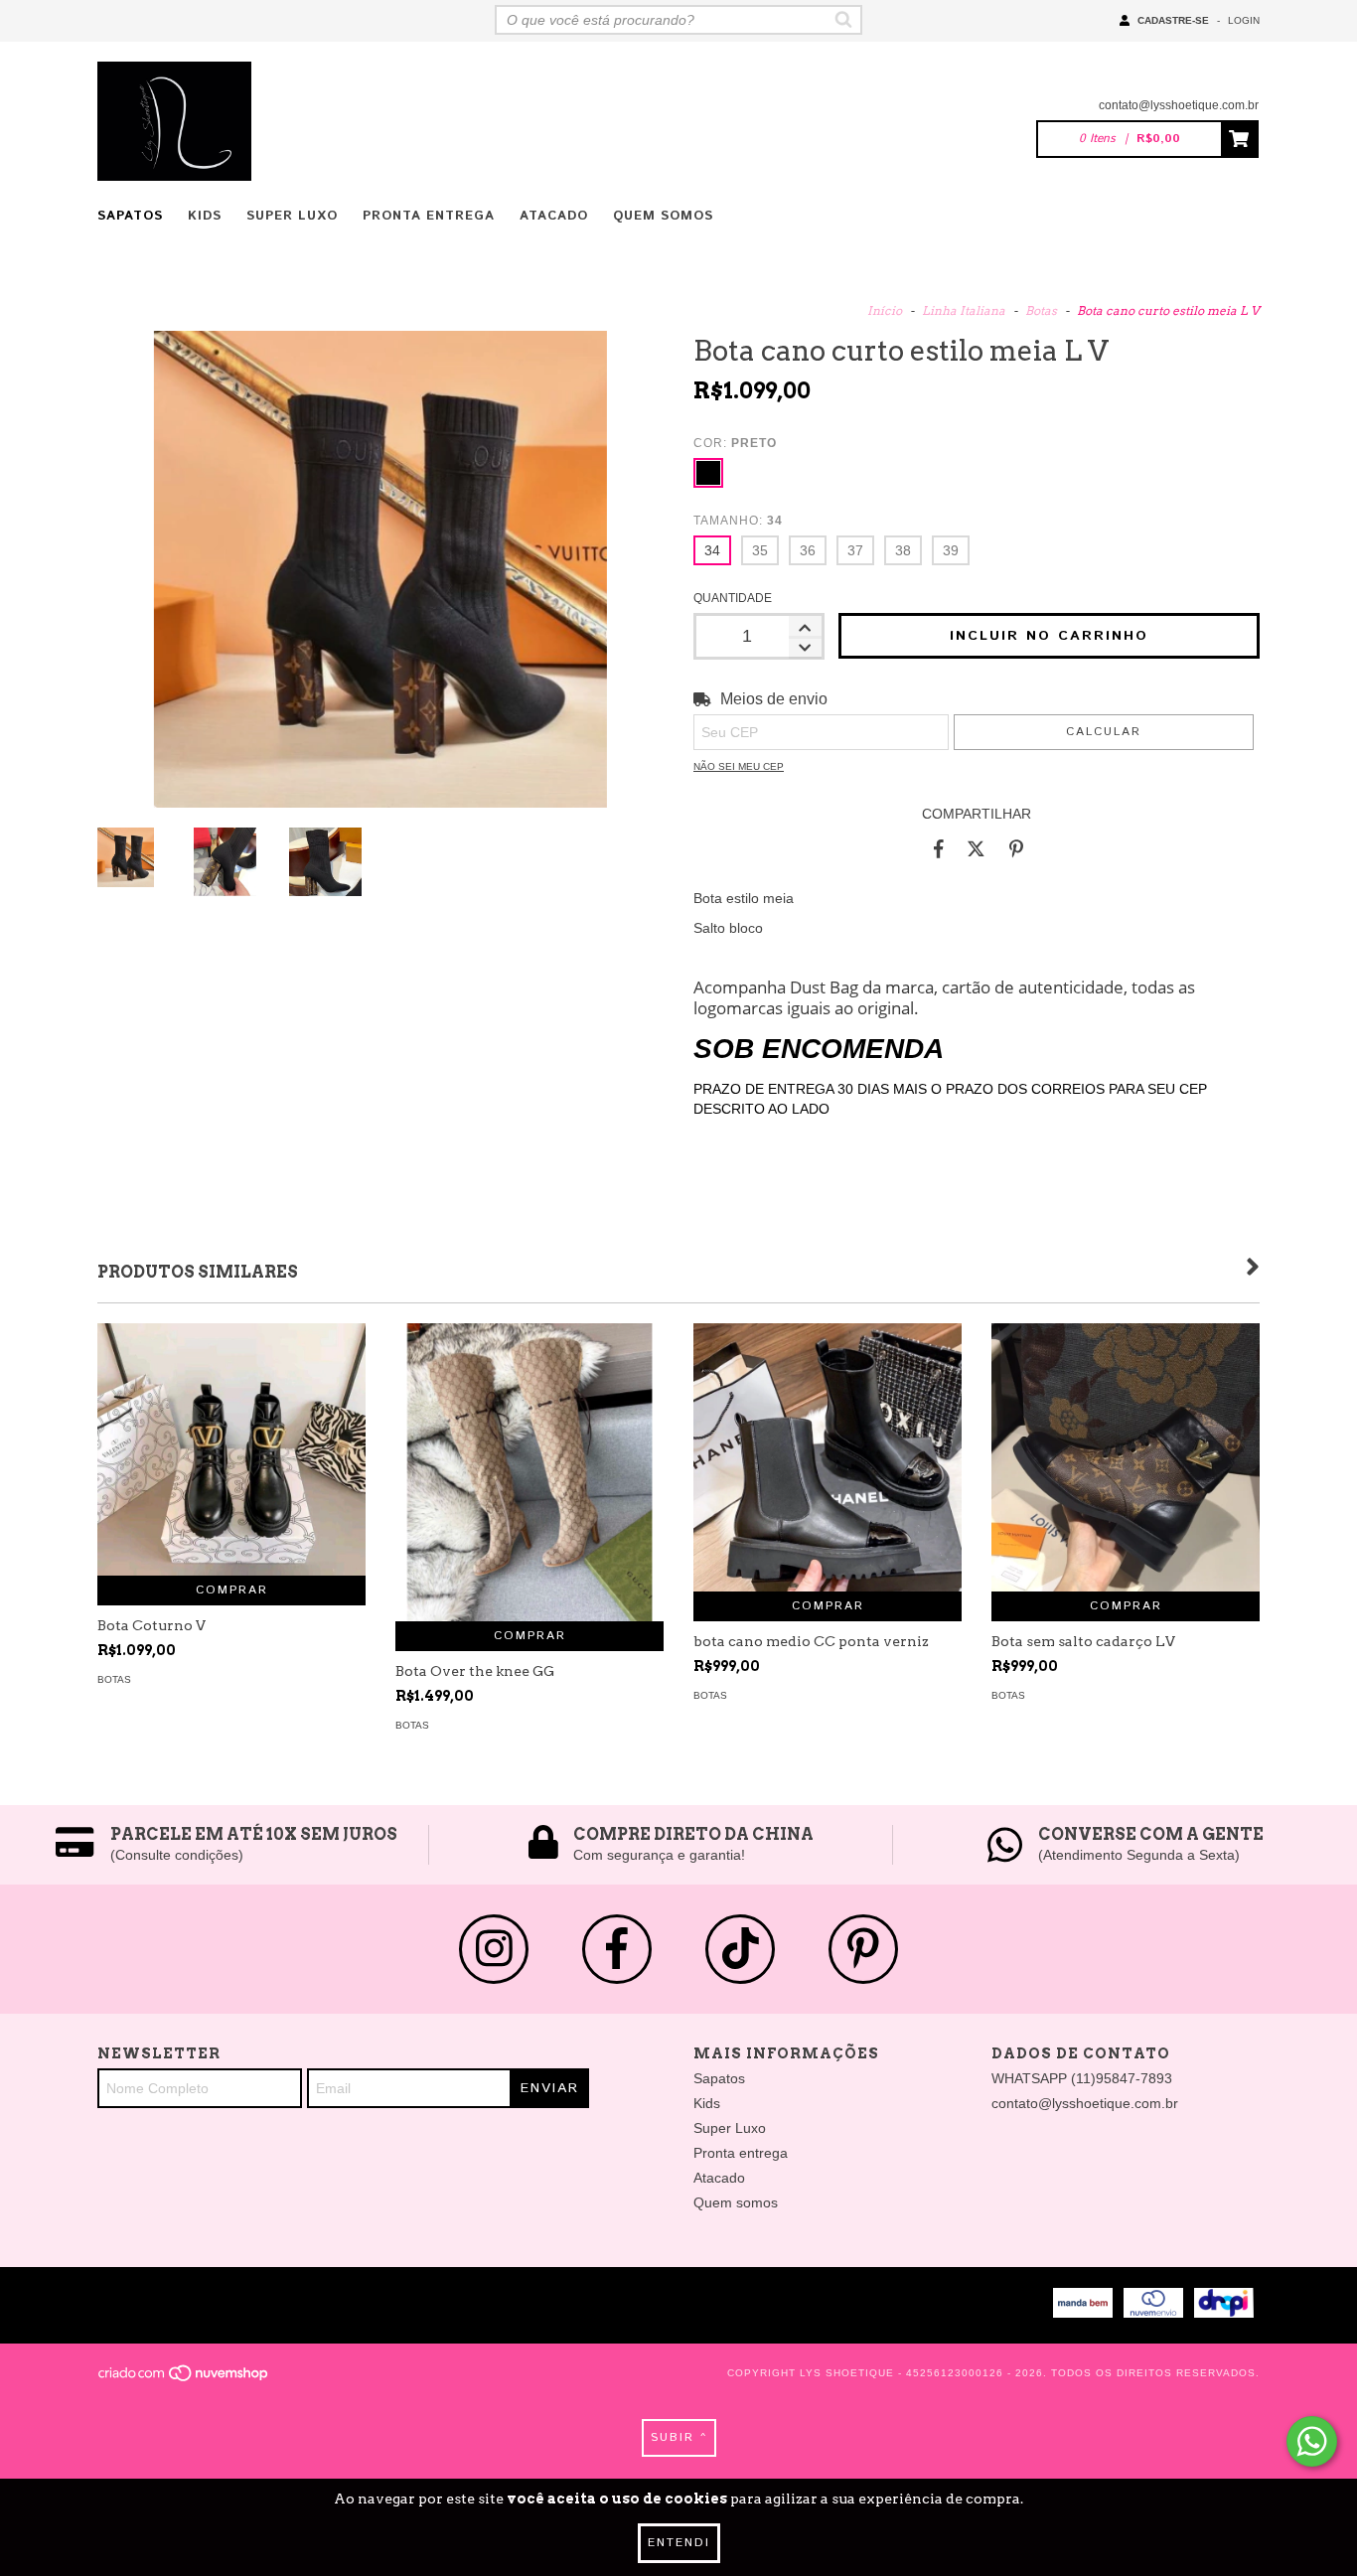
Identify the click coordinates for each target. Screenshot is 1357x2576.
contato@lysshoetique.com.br (1179, 105)
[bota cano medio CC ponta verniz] (828, 1457)
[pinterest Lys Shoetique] (863, 1949)
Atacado (554, 216)
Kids (205, 216)
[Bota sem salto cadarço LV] (1126, 1457)
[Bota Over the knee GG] (529, 1486)
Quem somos (663, 216)
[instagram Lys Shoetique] (494, 1949)
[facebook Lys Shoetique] (617, 1949)
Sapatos (130, 216)
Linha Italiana (964, 310)
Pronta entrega (429, 216)
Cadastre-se (1173, 20)
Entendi (679, 2543)
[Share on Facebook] (939, 848)
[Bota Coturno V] (231, 1449)
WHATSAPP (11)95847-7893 (1082, 2078)
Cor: (735, 443)
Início (885, 310)
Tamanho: (738, 521)
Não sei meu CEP (739, 766)
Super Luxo (292, 216)
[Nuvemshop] (184, 2379)
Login (1244, 20)
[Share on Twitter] (976, 848)
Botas (1041, 310)
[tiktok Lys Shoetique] (740, 1949)
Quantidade (733, 598)
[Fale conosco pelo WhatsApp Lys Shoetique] (1312, 2441)
